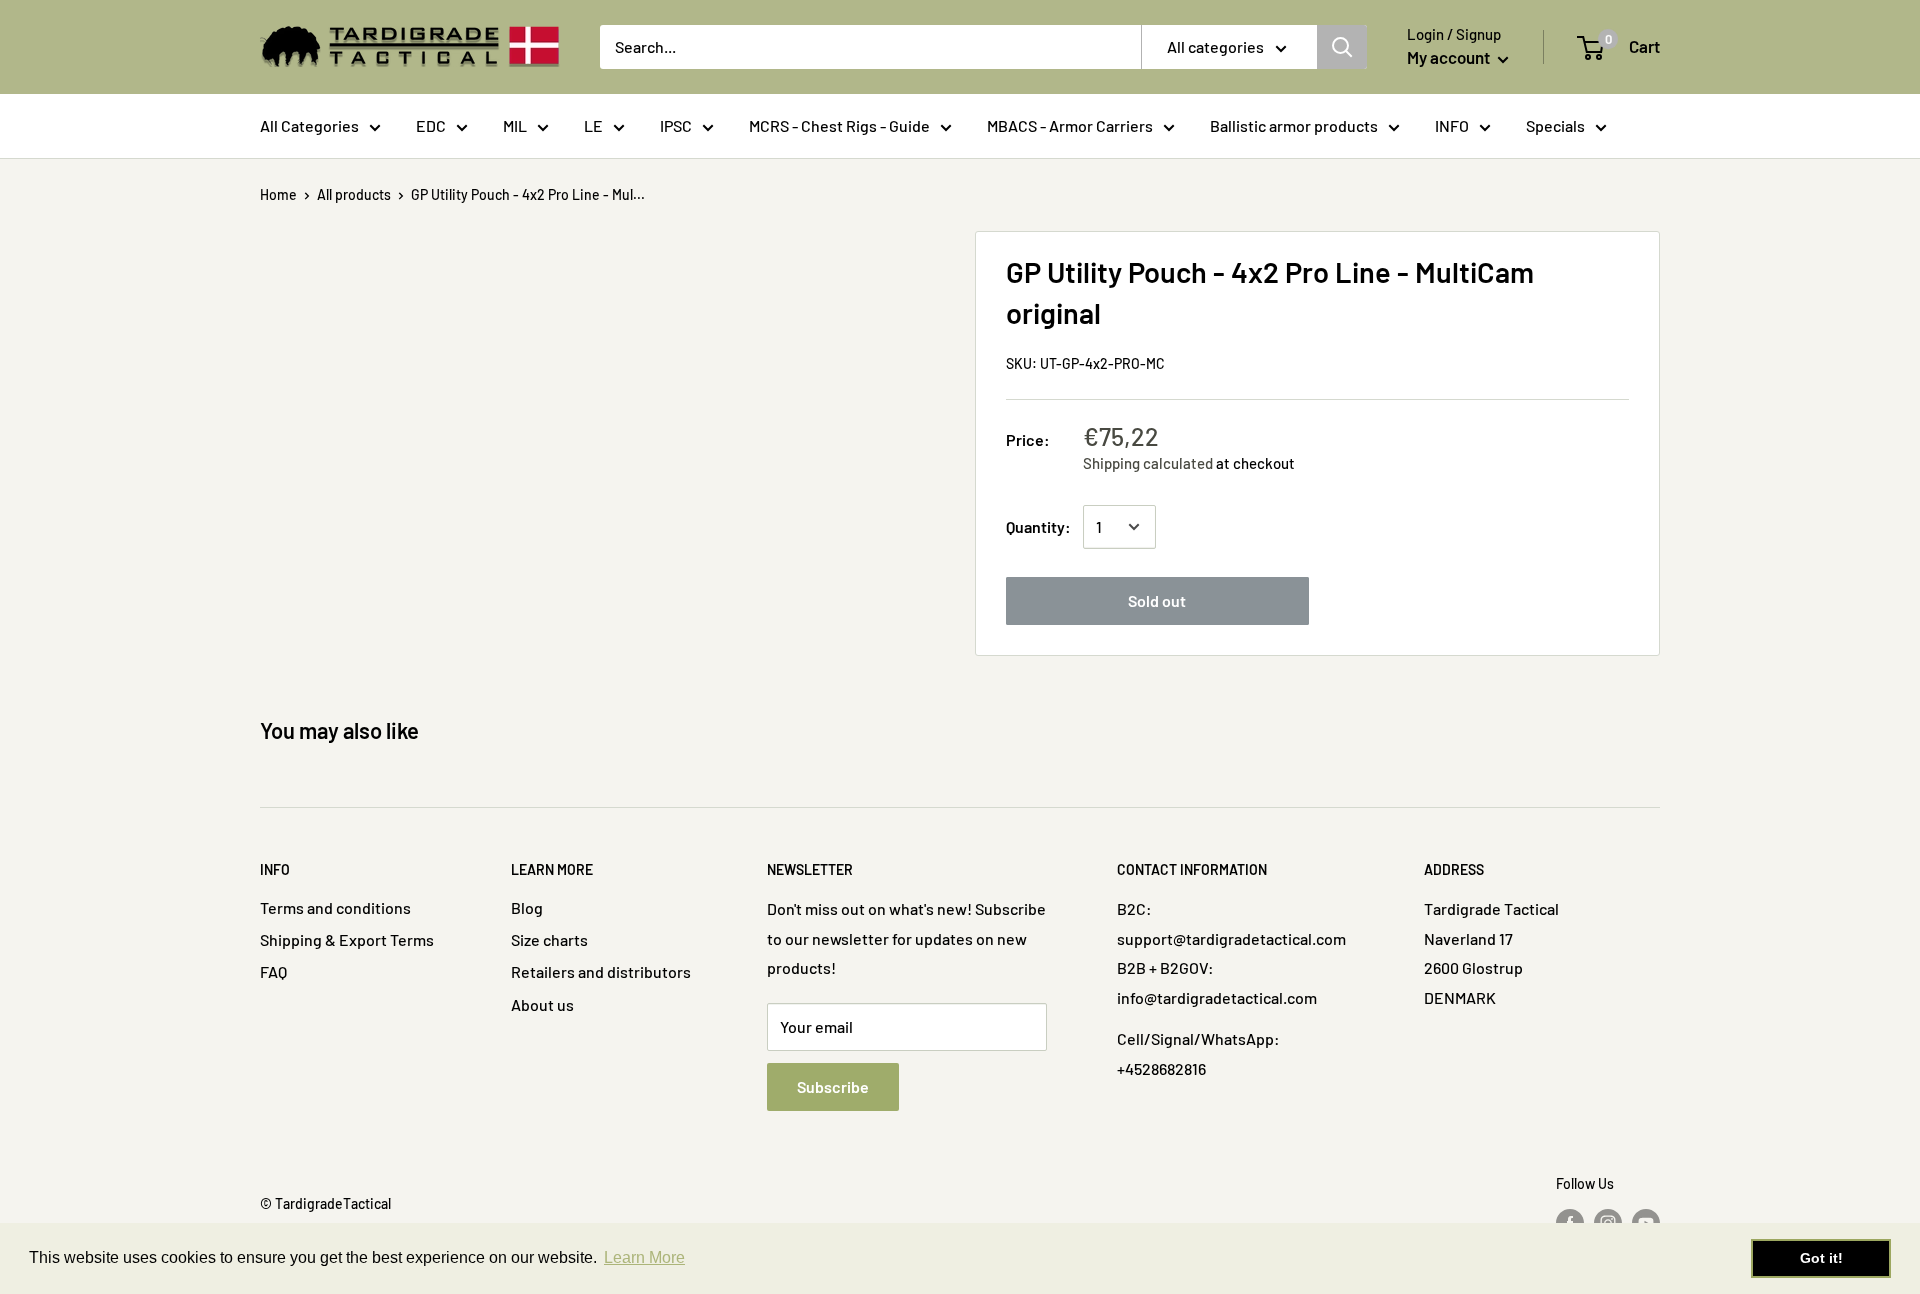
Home (278, 194)
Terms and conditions (335, 907)
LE (593, 125)
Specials (1555, 125)
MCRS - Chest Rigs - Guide (839, 125)
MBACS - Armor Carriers (1070, 125)
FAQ (273, 971)
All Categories (309, 125)
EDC (431, 125)
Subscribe (833, 1086)
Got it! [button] (1821, 1258)
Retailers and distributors (601, 971)
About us (542, 1004)
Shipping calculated (1148, 463)
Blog (527, 907)
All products (354, 194)
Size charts (549, 939)
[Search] (1342, 47)
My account (1450, 57)
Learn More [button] (644, 1257)
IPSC (676, 125)
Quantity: (1038, 526)
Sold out (1157, 600)
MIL (515, 125)
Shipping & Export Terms (347, 939)
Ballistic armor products (1294, 125)
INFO (1452, 125)
